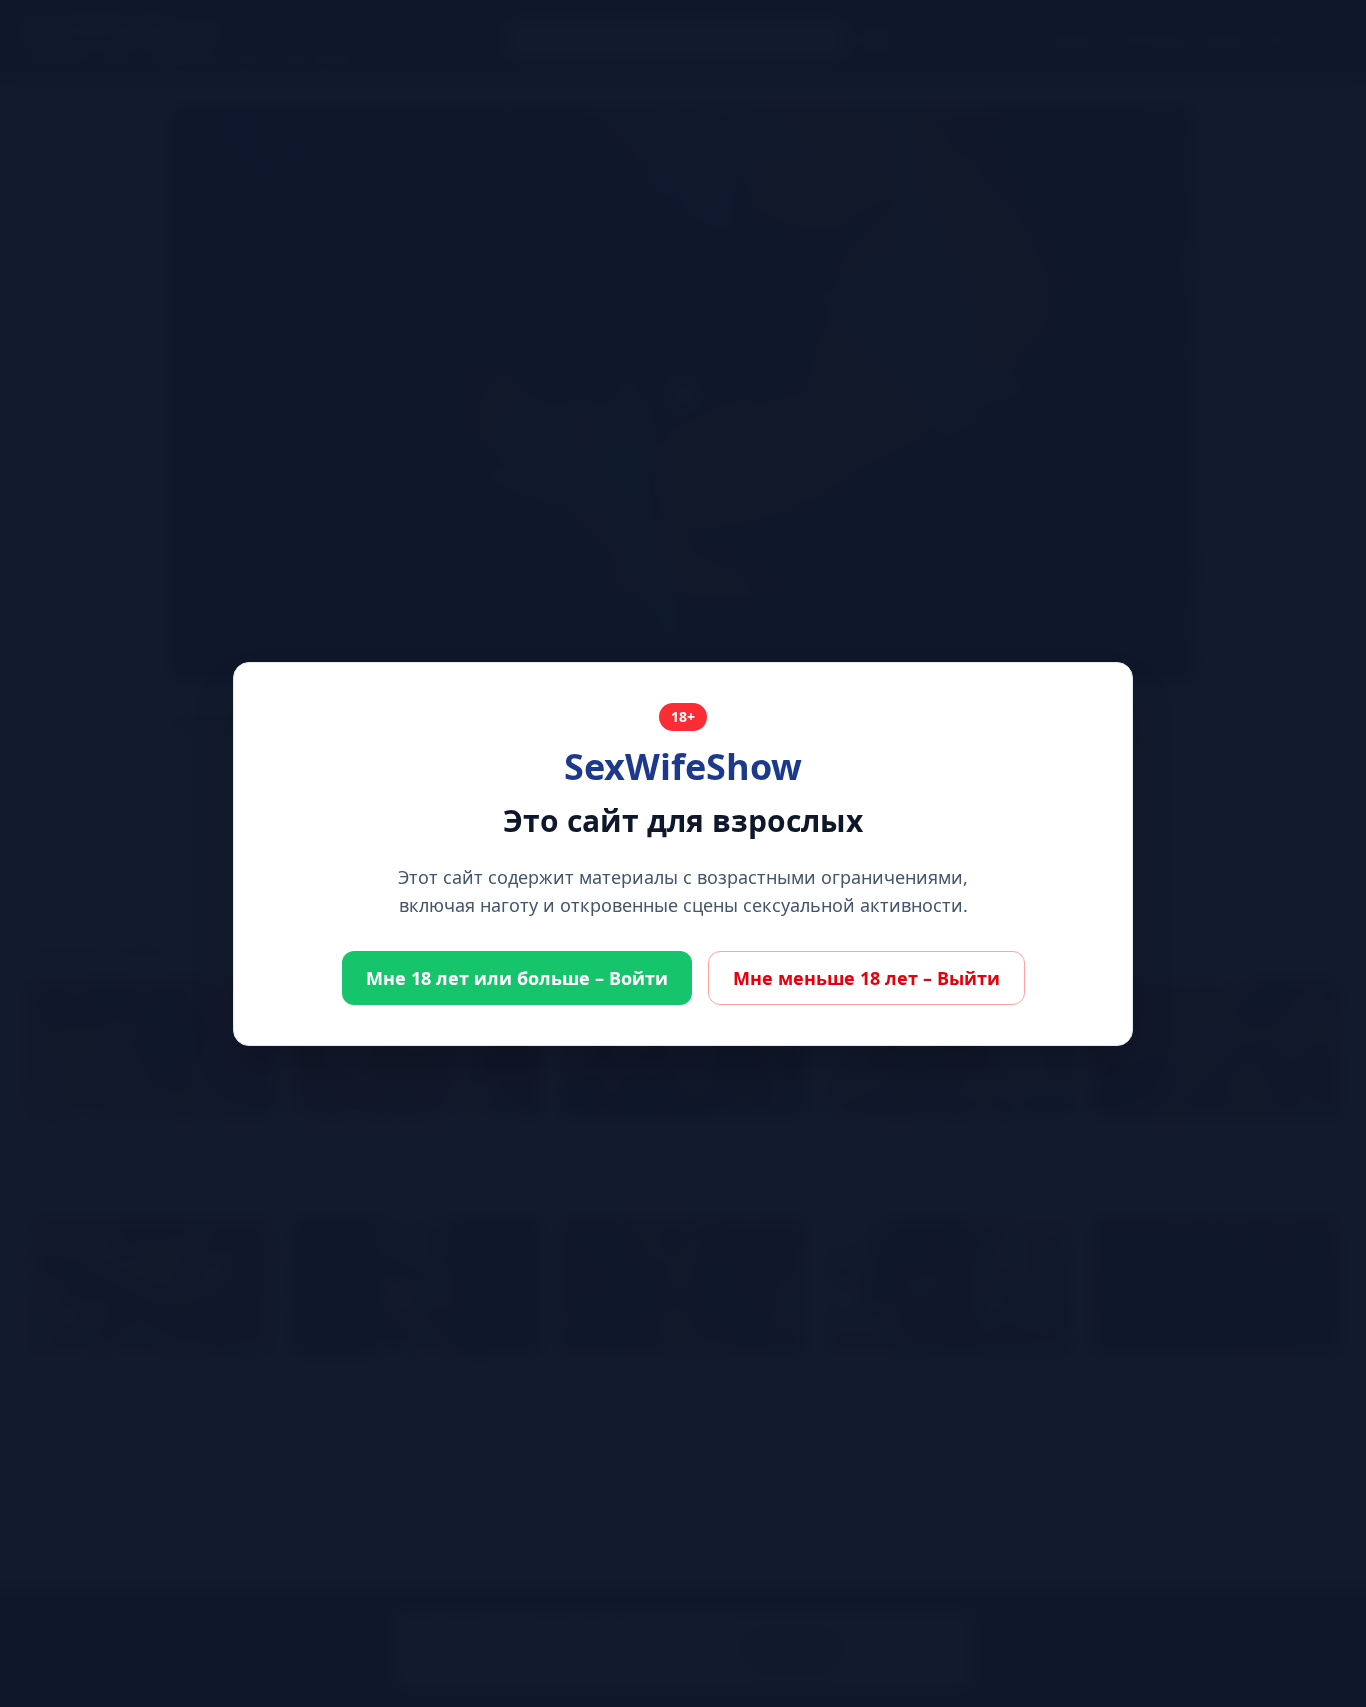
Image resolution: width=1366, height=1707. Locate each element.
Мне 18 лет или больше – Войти (517, 978)
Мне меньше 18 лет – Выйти (866, 978)
